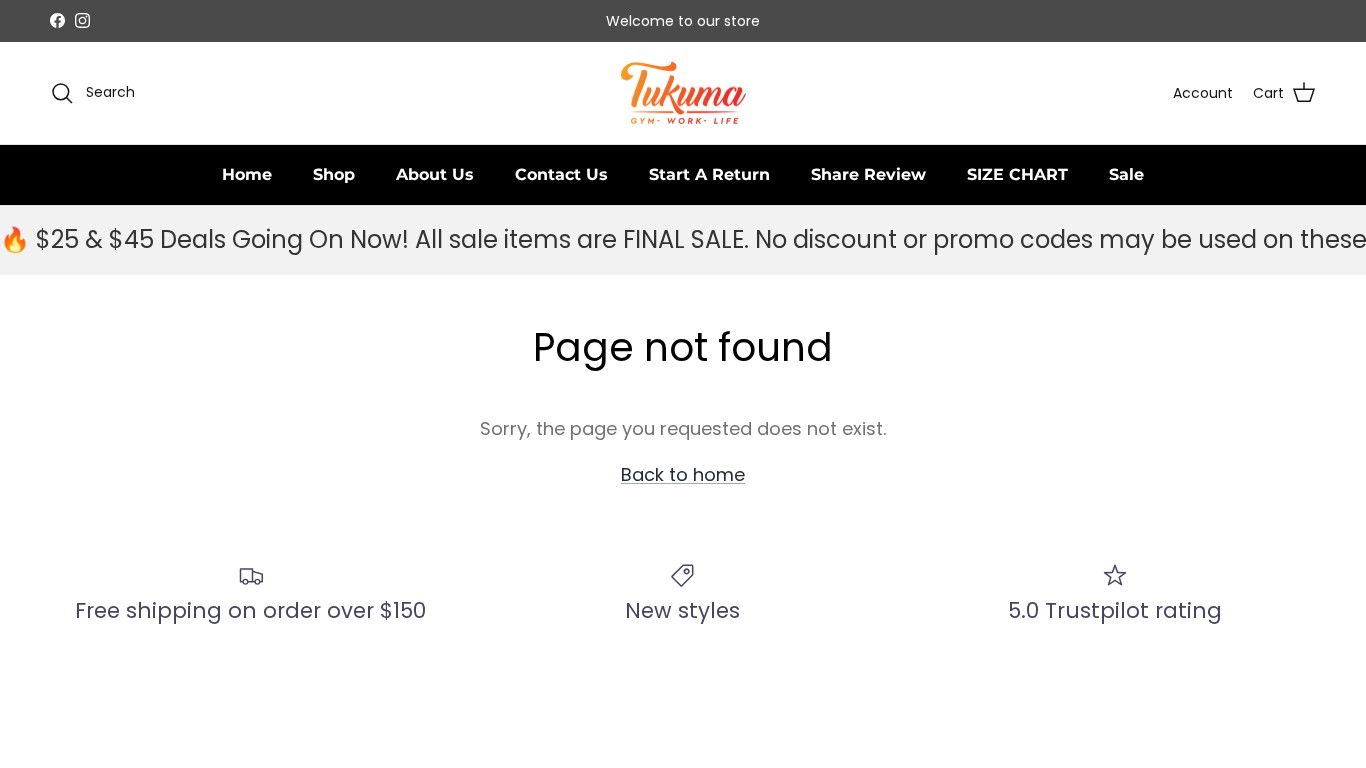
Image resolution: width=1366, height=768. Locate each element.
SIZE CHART (1017, 174)
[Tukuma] (683, 93)
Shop (334, 174)
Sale (1126, 174)
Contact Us (561, 174)
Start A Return (709, 174)
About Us (435, 174)
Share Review (868, 174)
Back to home (683, 474)
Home (247, 174)
